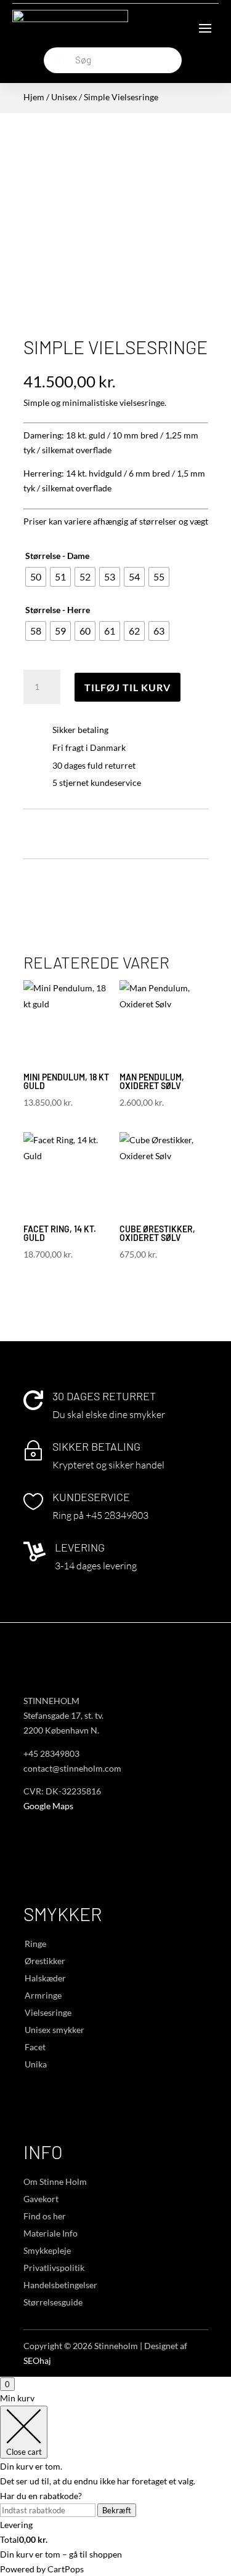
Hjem (34, 97)
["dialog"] (115, 2483)
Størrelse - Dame (57, 556)
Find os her (45, 2216)
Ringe (35, 1944)
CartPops (66, 2569)
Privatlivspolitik (54, 2268)
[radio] (36, 577)
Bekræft (117, 2510)
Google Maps (48, 1806)
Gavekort (41, 2199)
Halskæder (45, 1978)
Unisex (64, 97)
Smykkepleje (47, 2250)
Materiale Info (51, 2233)
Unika (36, 2064)
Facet (35, 2047)
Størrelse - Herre (58, 610)
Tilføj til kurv (128, 687)
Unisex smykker (55, 2030)
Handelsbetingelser (60, 2285)
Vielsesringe (48, 2012)
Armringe (43, 1995)
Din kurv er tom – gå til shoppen (61, 2554)
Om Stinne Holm (55, 2182)
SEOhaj (37, 2360)
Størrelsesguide (53, 2302)
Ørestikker (45, 1961)
